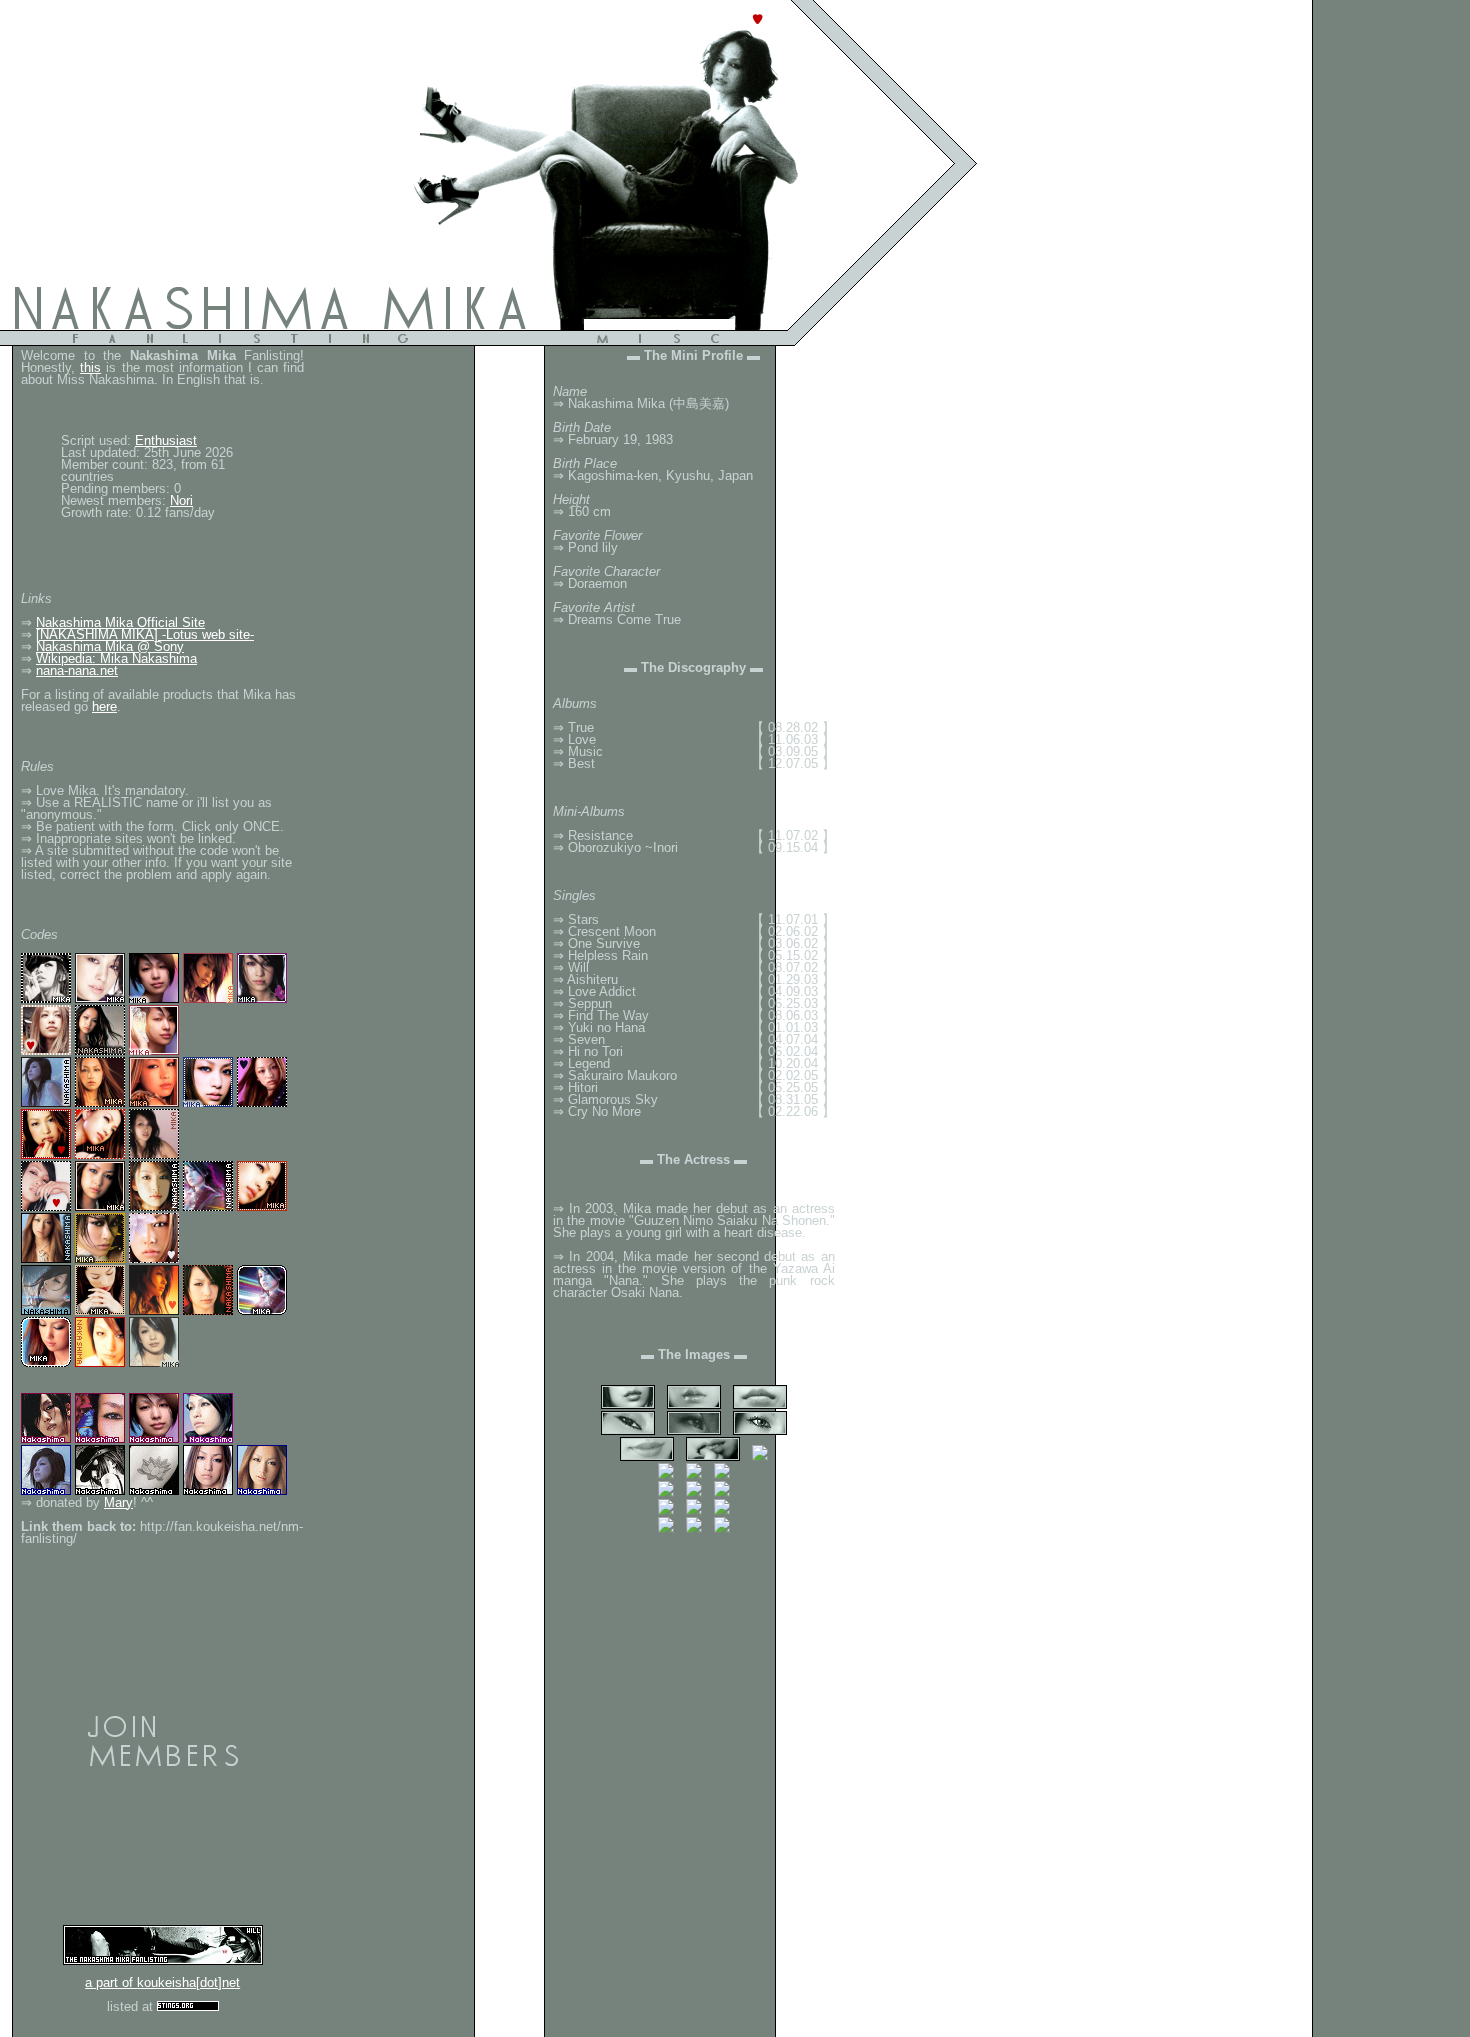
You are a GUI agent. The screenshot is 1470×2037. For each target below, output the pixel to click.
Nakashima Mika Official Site (120, 622)
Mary (118, 1502)
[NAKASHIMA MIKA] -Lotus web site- (145, 634)
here (104, 706)
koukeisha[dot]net (188, 1982)
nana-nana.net (77, 670)
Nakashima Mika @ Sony (110, 646)
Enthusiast (166, 440)
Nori (181, 500)
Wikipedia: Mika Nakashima (116, 658)
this (90, 367)
